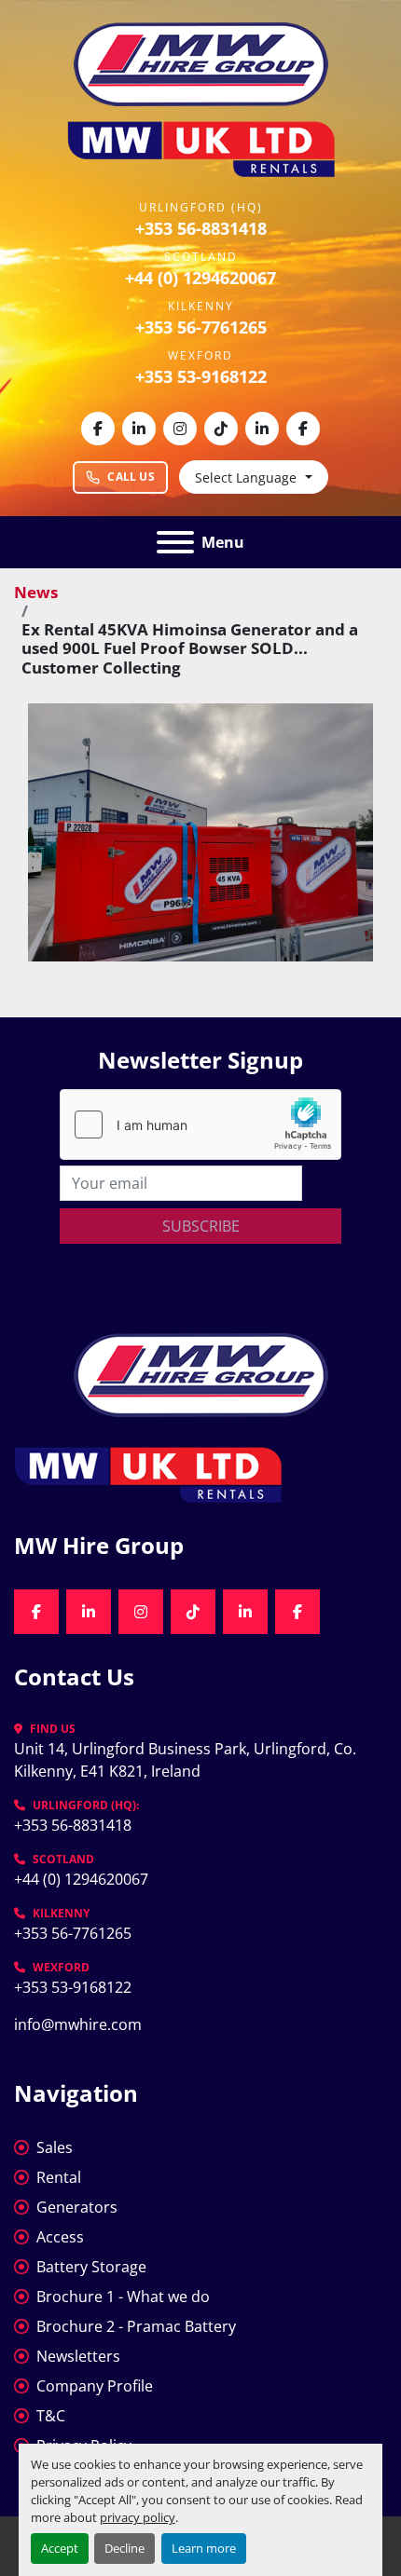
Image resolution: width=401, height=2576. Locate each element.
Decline (124, 2548)
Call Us (131, 477)
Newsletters (78, 2356)
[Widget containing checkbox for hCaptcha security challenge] (200, 1124)
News (36, 592)
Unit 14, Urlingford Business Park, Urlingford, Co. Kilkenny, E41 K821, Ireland (187, 1760)
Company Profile (95, 2386)
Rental (59, 2177)
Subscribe (201, 1226)
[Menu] (175, 542)
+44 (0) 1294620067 (200, 278)
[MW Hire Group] (201, 1373)
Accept (60, 2548)
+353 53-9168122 (201, 376)
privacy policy (138, 2517)
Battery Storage (91, 2267)
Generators (77, 2207)
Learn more (204, 2548)
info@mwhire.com (78, 2024)
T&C (51, 2416)
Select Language (246, 477)
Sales (55, 2147)
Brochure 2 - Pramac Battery (136, 2326)
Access (60, 2237)
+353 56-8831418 (201, 228)
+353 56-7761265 (201, 327)
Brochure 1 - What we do (123, 2297)
